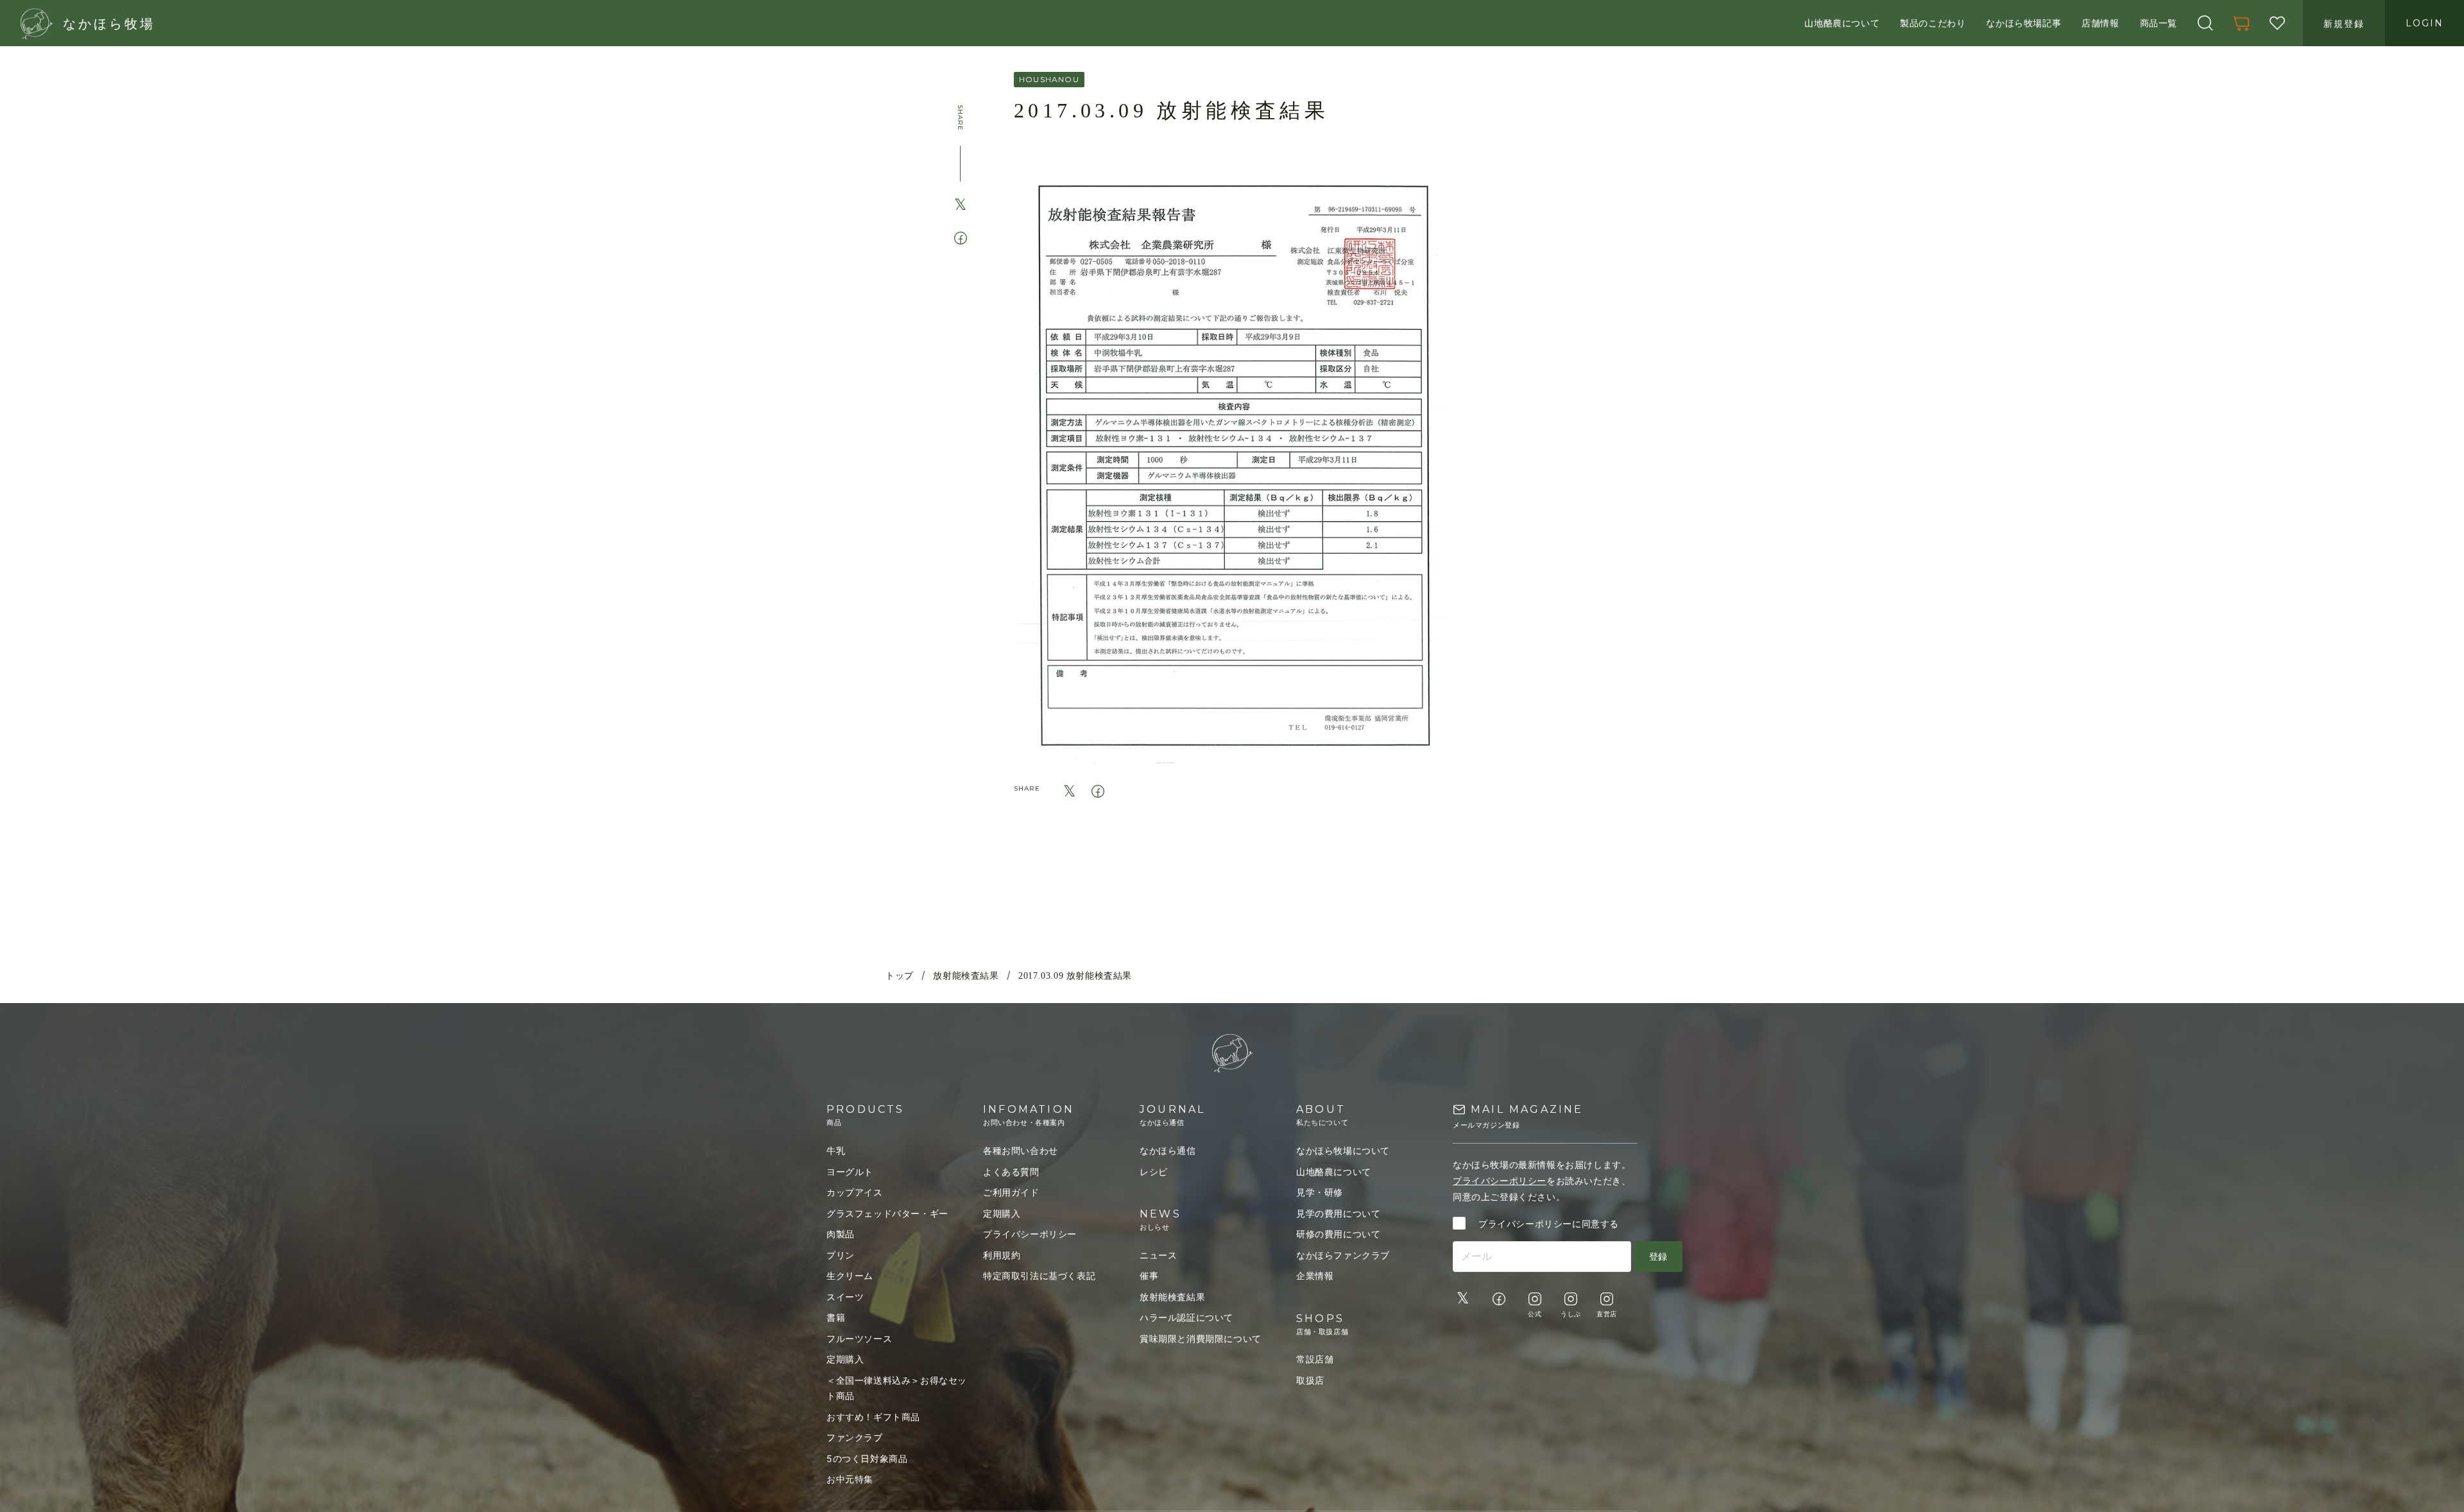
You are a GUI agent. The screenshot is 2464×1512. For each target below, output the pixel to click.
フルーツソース (859, 1338)
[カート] (2241, 23)
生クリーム (850, 1276)
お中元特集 (850, 1479)
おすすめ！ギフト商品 (873, 1417)
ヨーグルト (850, 1172)
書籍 (836, 1317)
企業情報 (1315, 1276)
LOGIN (2425, 23)
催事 (1149, 1276)
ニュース (1158, 1255)
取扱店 (1310, 1380)
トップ (900, 976)
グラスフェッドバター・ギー (887, 1213)
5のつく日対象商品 (867, 1458)
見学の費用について (1338, 1213)
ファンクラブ (855, 1437)
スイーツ (845, 1297)
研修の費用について (1338, 1234)
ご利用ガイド (1011, 1192)
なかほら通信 (1168, 1150)
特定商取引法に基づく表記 (1039, 1276)
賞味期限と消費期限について (1201, 1338)
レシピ (1154, 1172)
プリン (841, 1255)
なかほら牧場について (1343, 1150)
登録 (1658, 1256)
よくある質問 (1011, 1172)
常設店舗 (1315, 1359)
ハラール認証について (1186, 1317)
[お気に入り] (2277, 23)
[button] (2205, 23)
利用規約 (1002, 1255)
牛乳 (836, 1150)
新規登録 (2344, 23)
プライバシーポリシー (1030, 1234)
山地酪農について (1334, 1172)
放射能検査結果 (966, 976)
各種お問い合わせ (1021, 1150)
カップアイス (855, 1192)
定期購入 (845, 1359)
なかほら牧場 (109, 24)
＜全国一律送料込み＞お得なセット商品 (897, 1388)
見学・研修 (1320, 1192)
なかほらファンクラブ (1343, 1255)
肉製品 (841, 1234)
